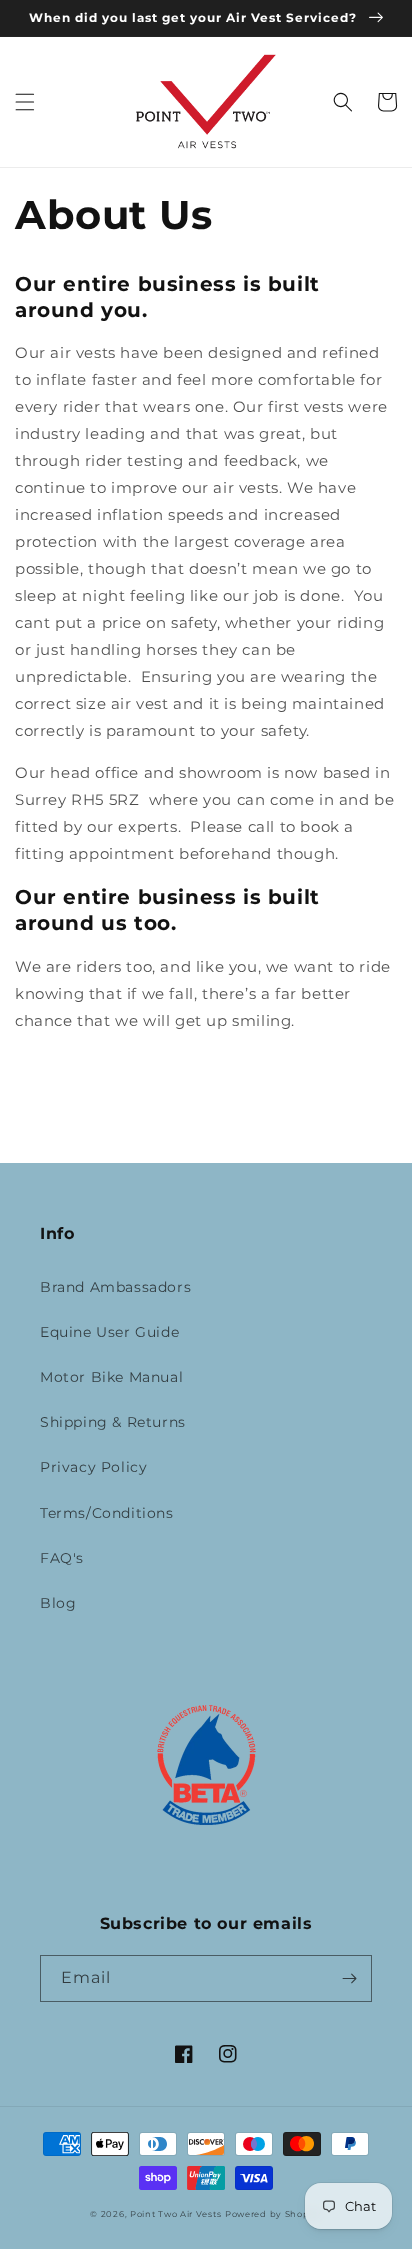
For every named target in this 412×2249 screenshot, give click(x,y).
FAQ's (62, 1558)
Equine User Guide (109, 1332)
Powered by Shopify (273, 2214)
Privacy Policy (93, 1467)
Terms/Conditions (107, 1513)
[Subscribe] (349, 1978)
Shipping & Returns (113, 1422)
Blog (58, 1603)
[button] (25, 102)
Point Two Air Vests (175, 2214)
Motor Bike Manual (111, 1377)
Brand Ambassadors (115, 1287)
